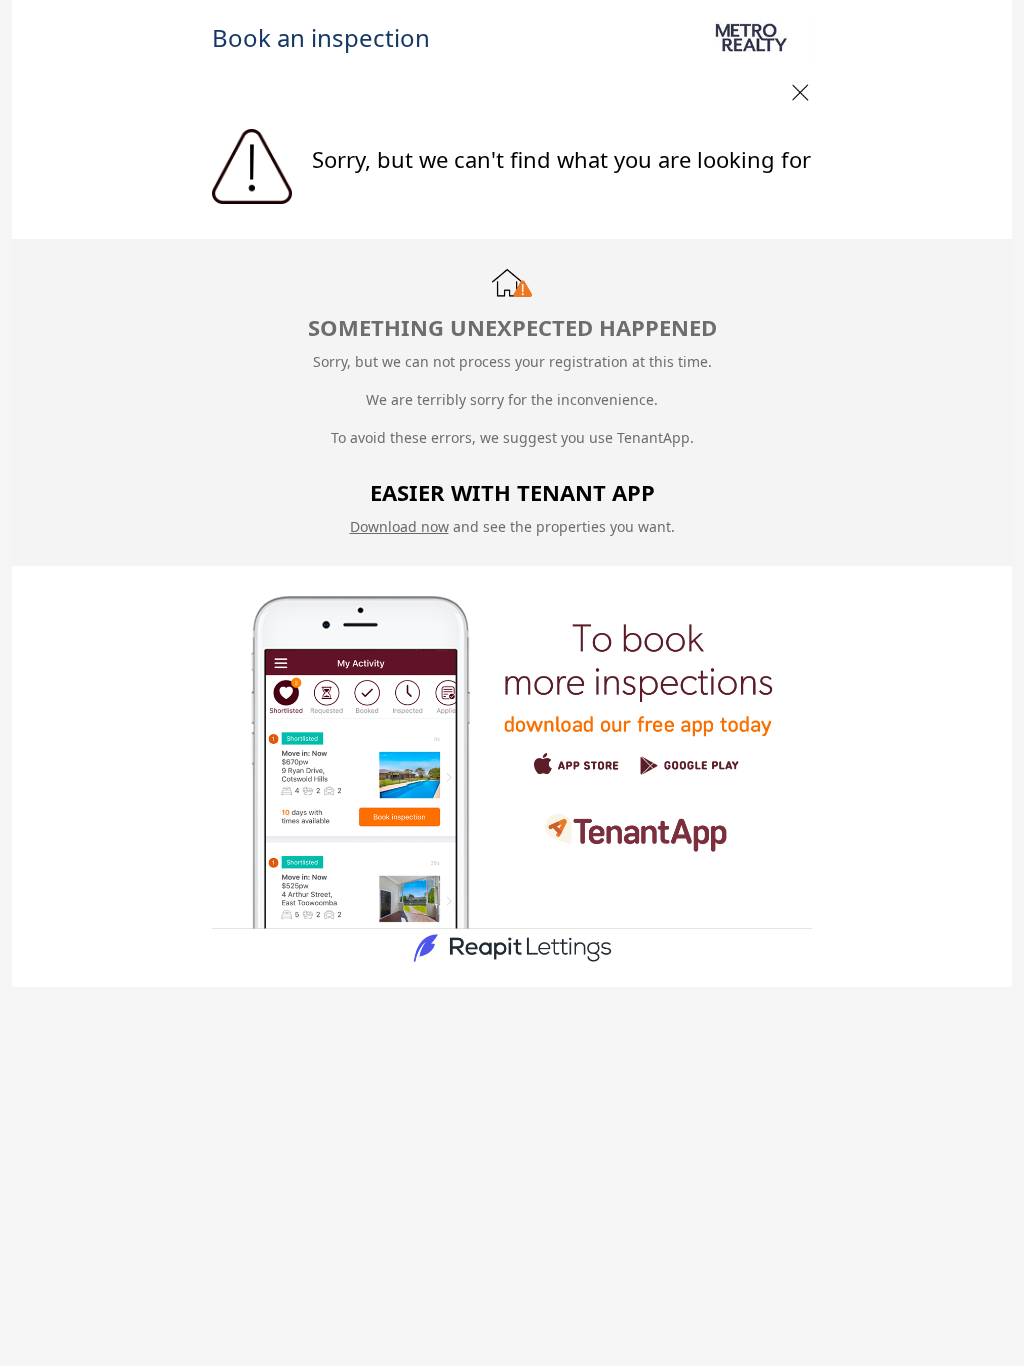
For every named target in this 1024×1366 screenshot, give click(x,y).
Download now (399, 526)
